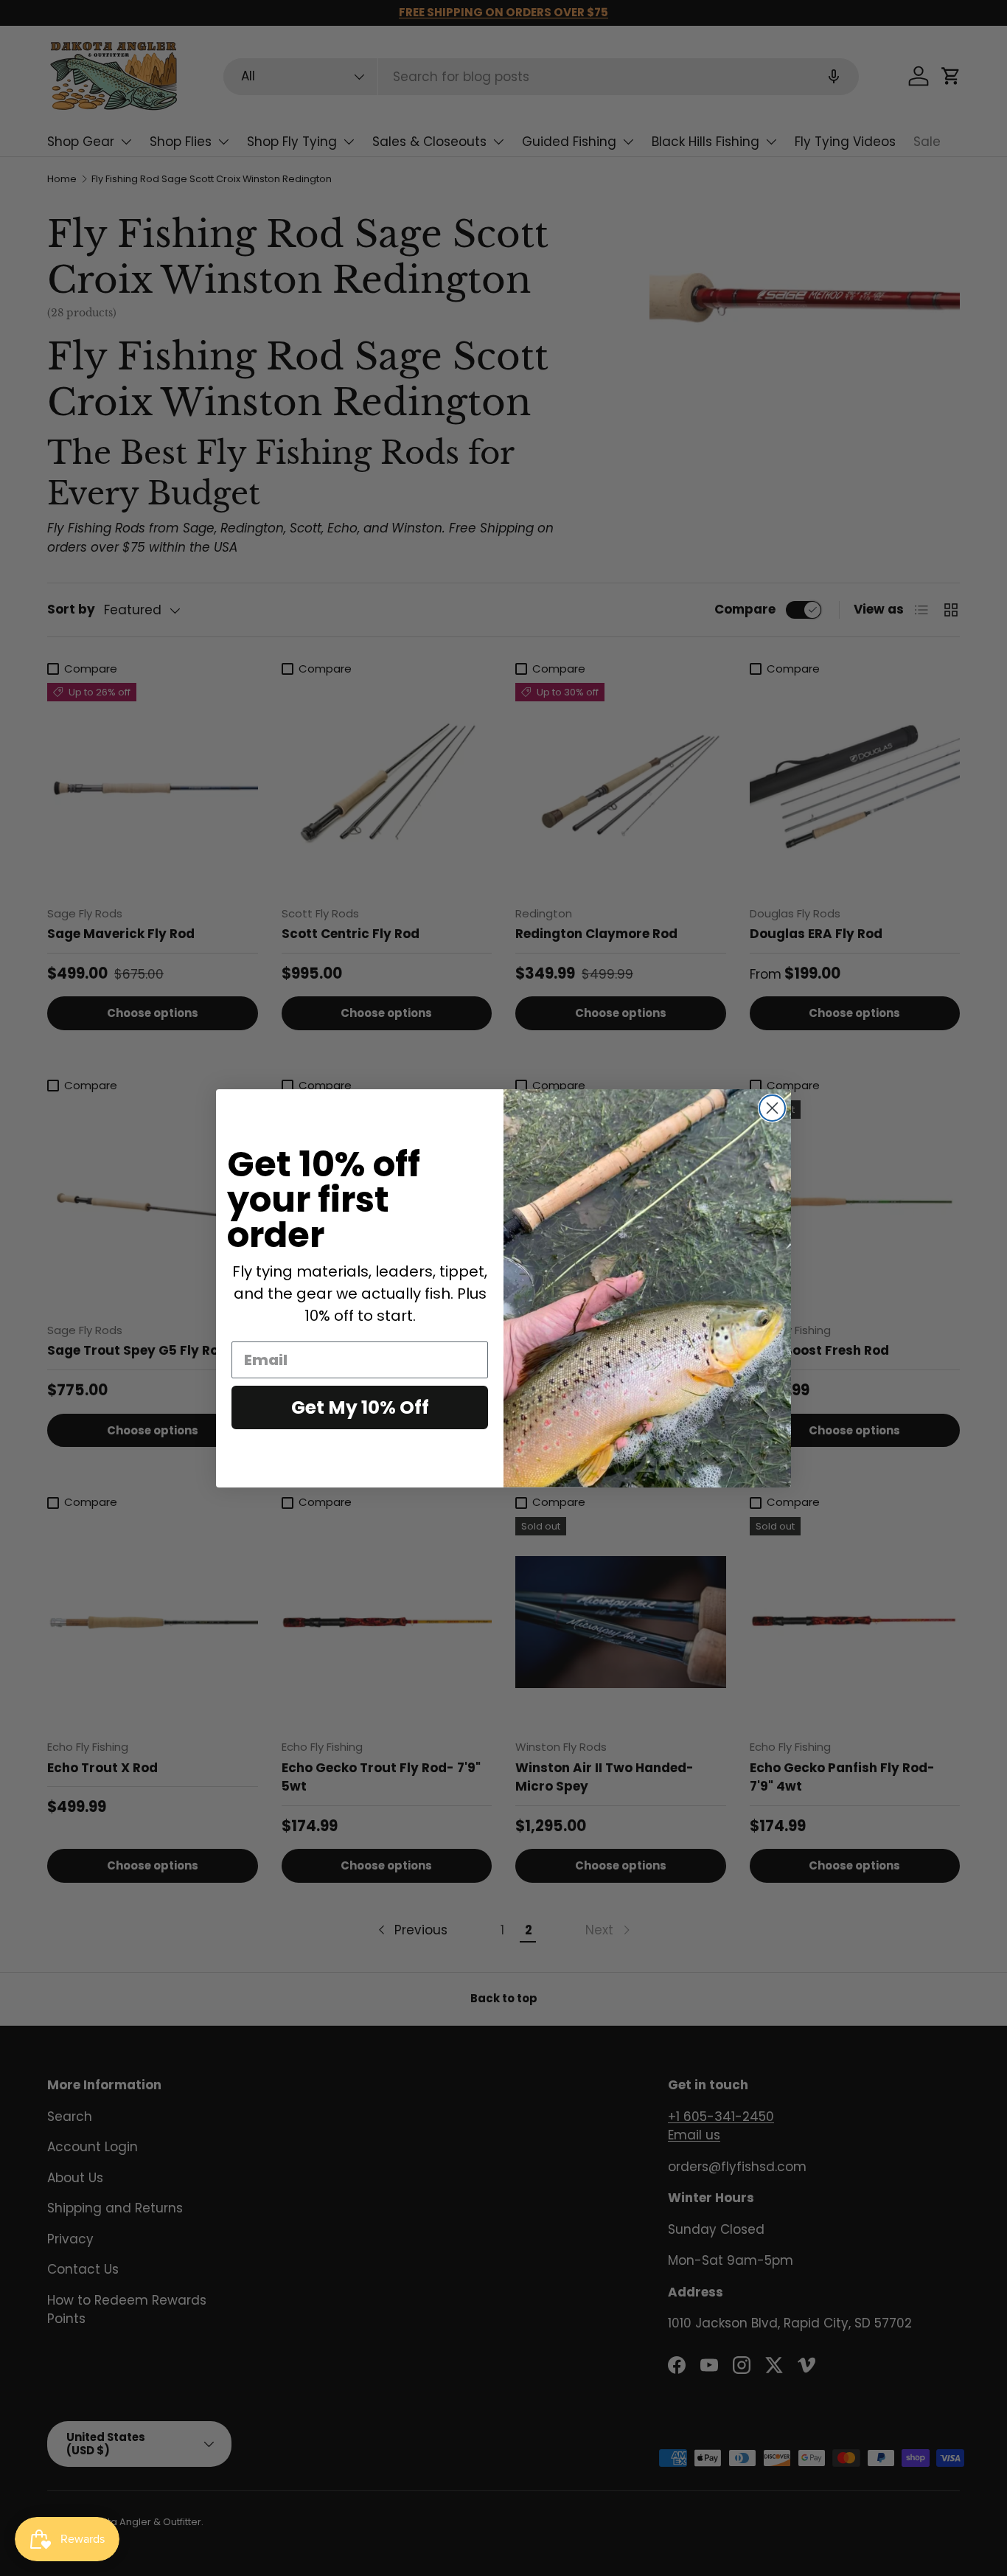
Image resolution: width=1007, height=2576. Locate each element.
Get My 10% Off (360, 1407)
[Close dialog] (772, 1108)
